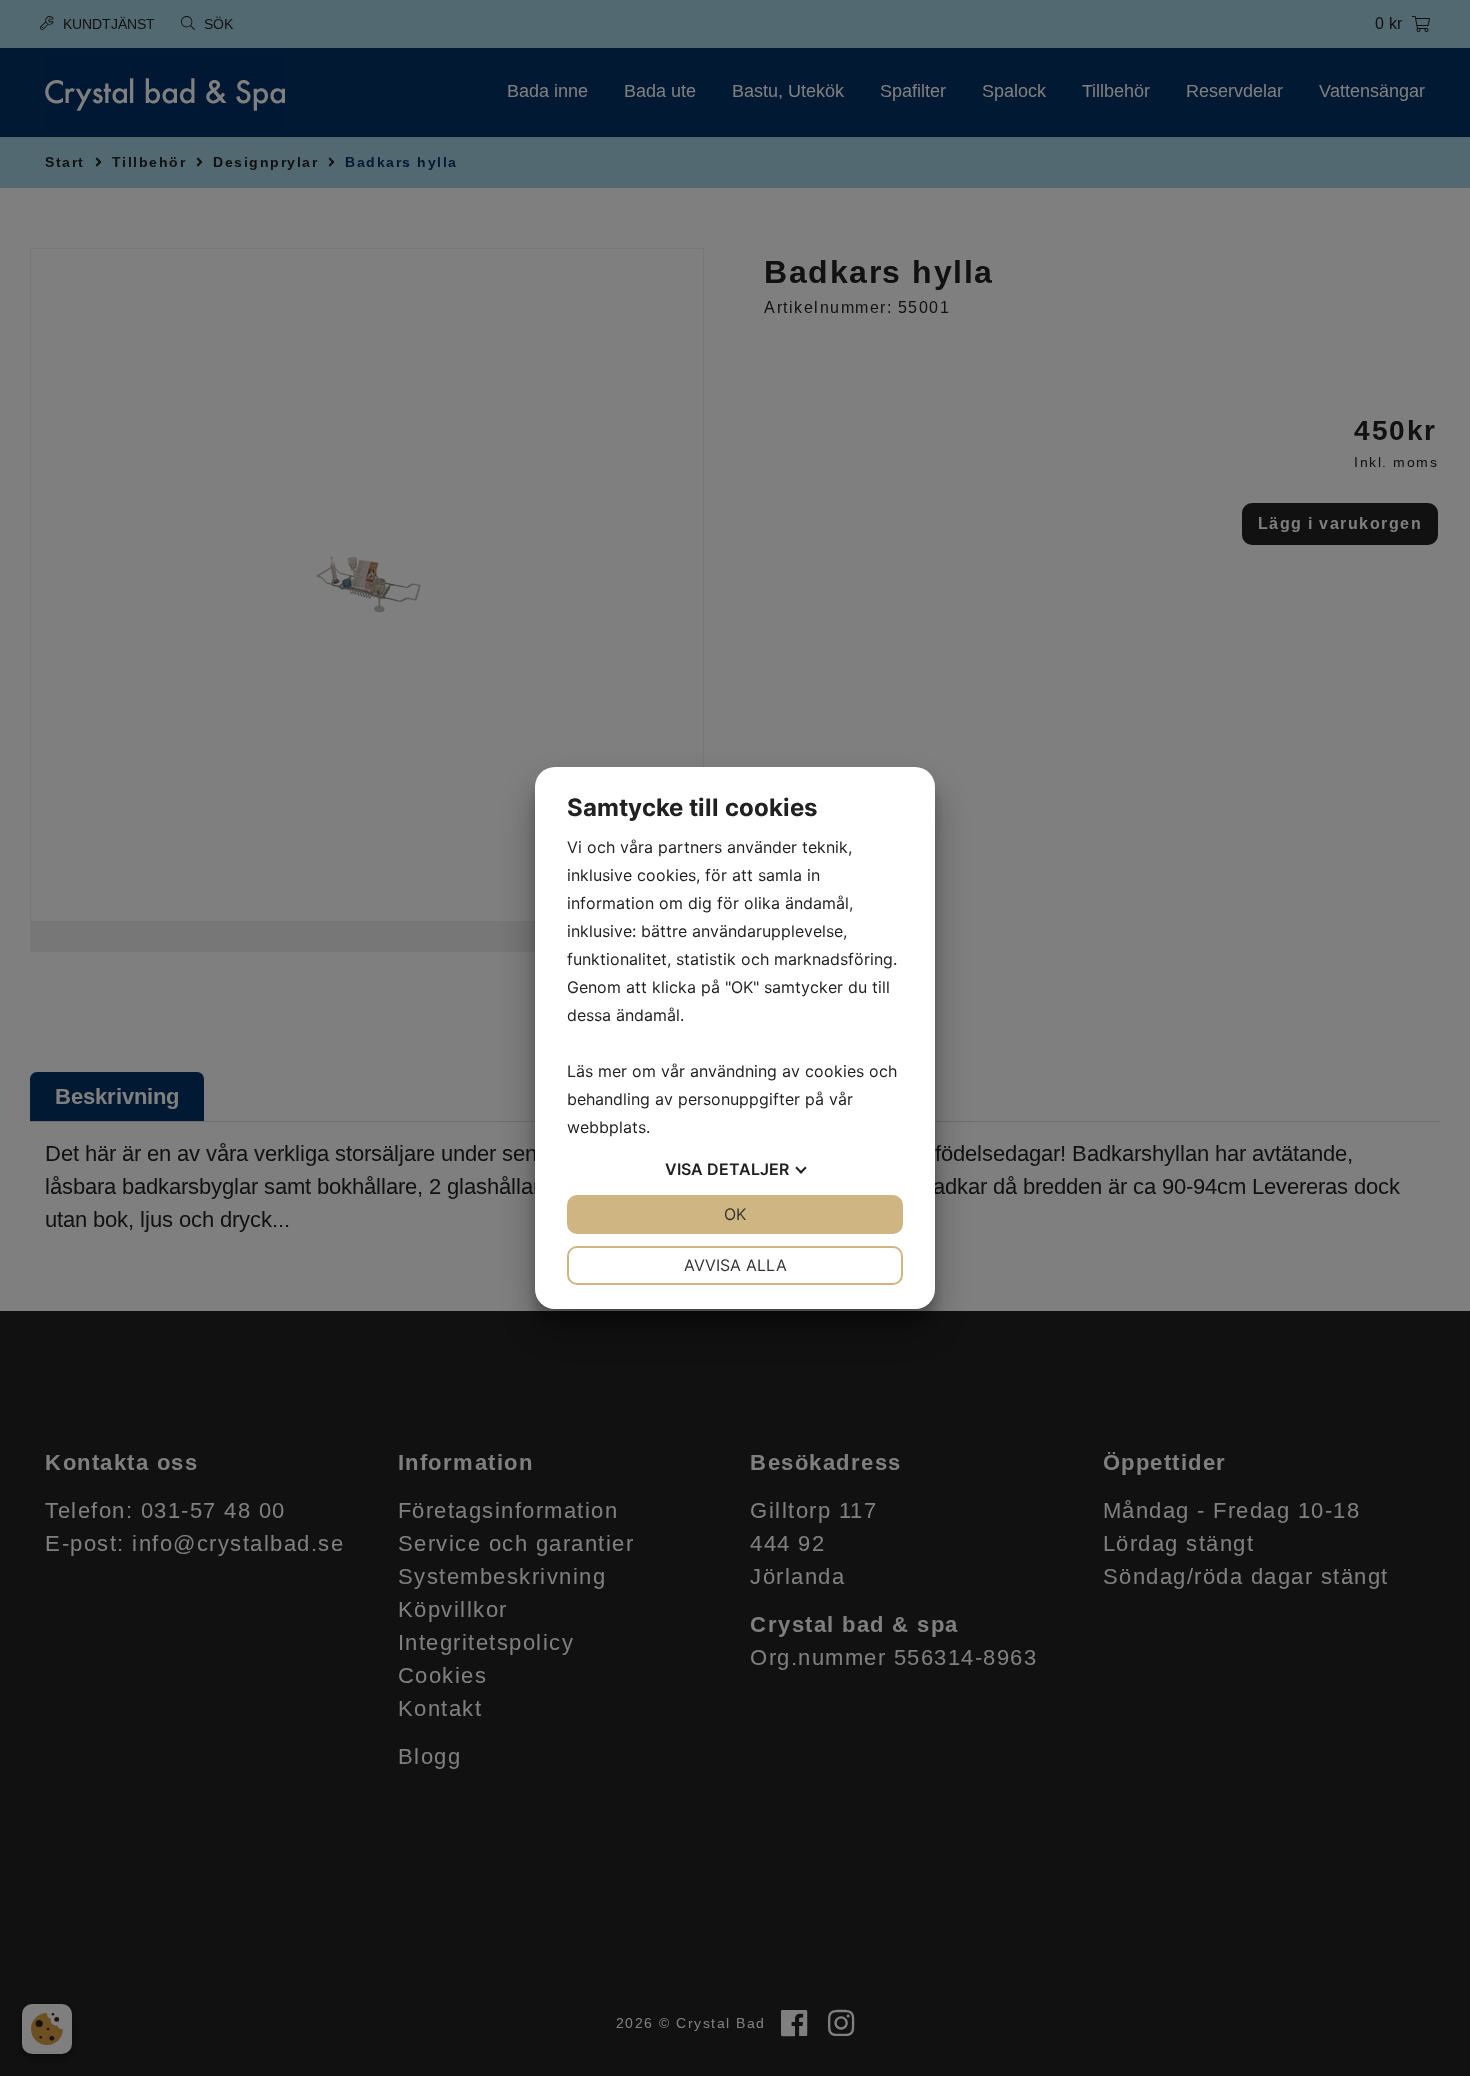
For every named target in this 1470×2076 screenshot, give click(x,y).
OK (735, 1214)
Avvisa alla (735, 1265)
